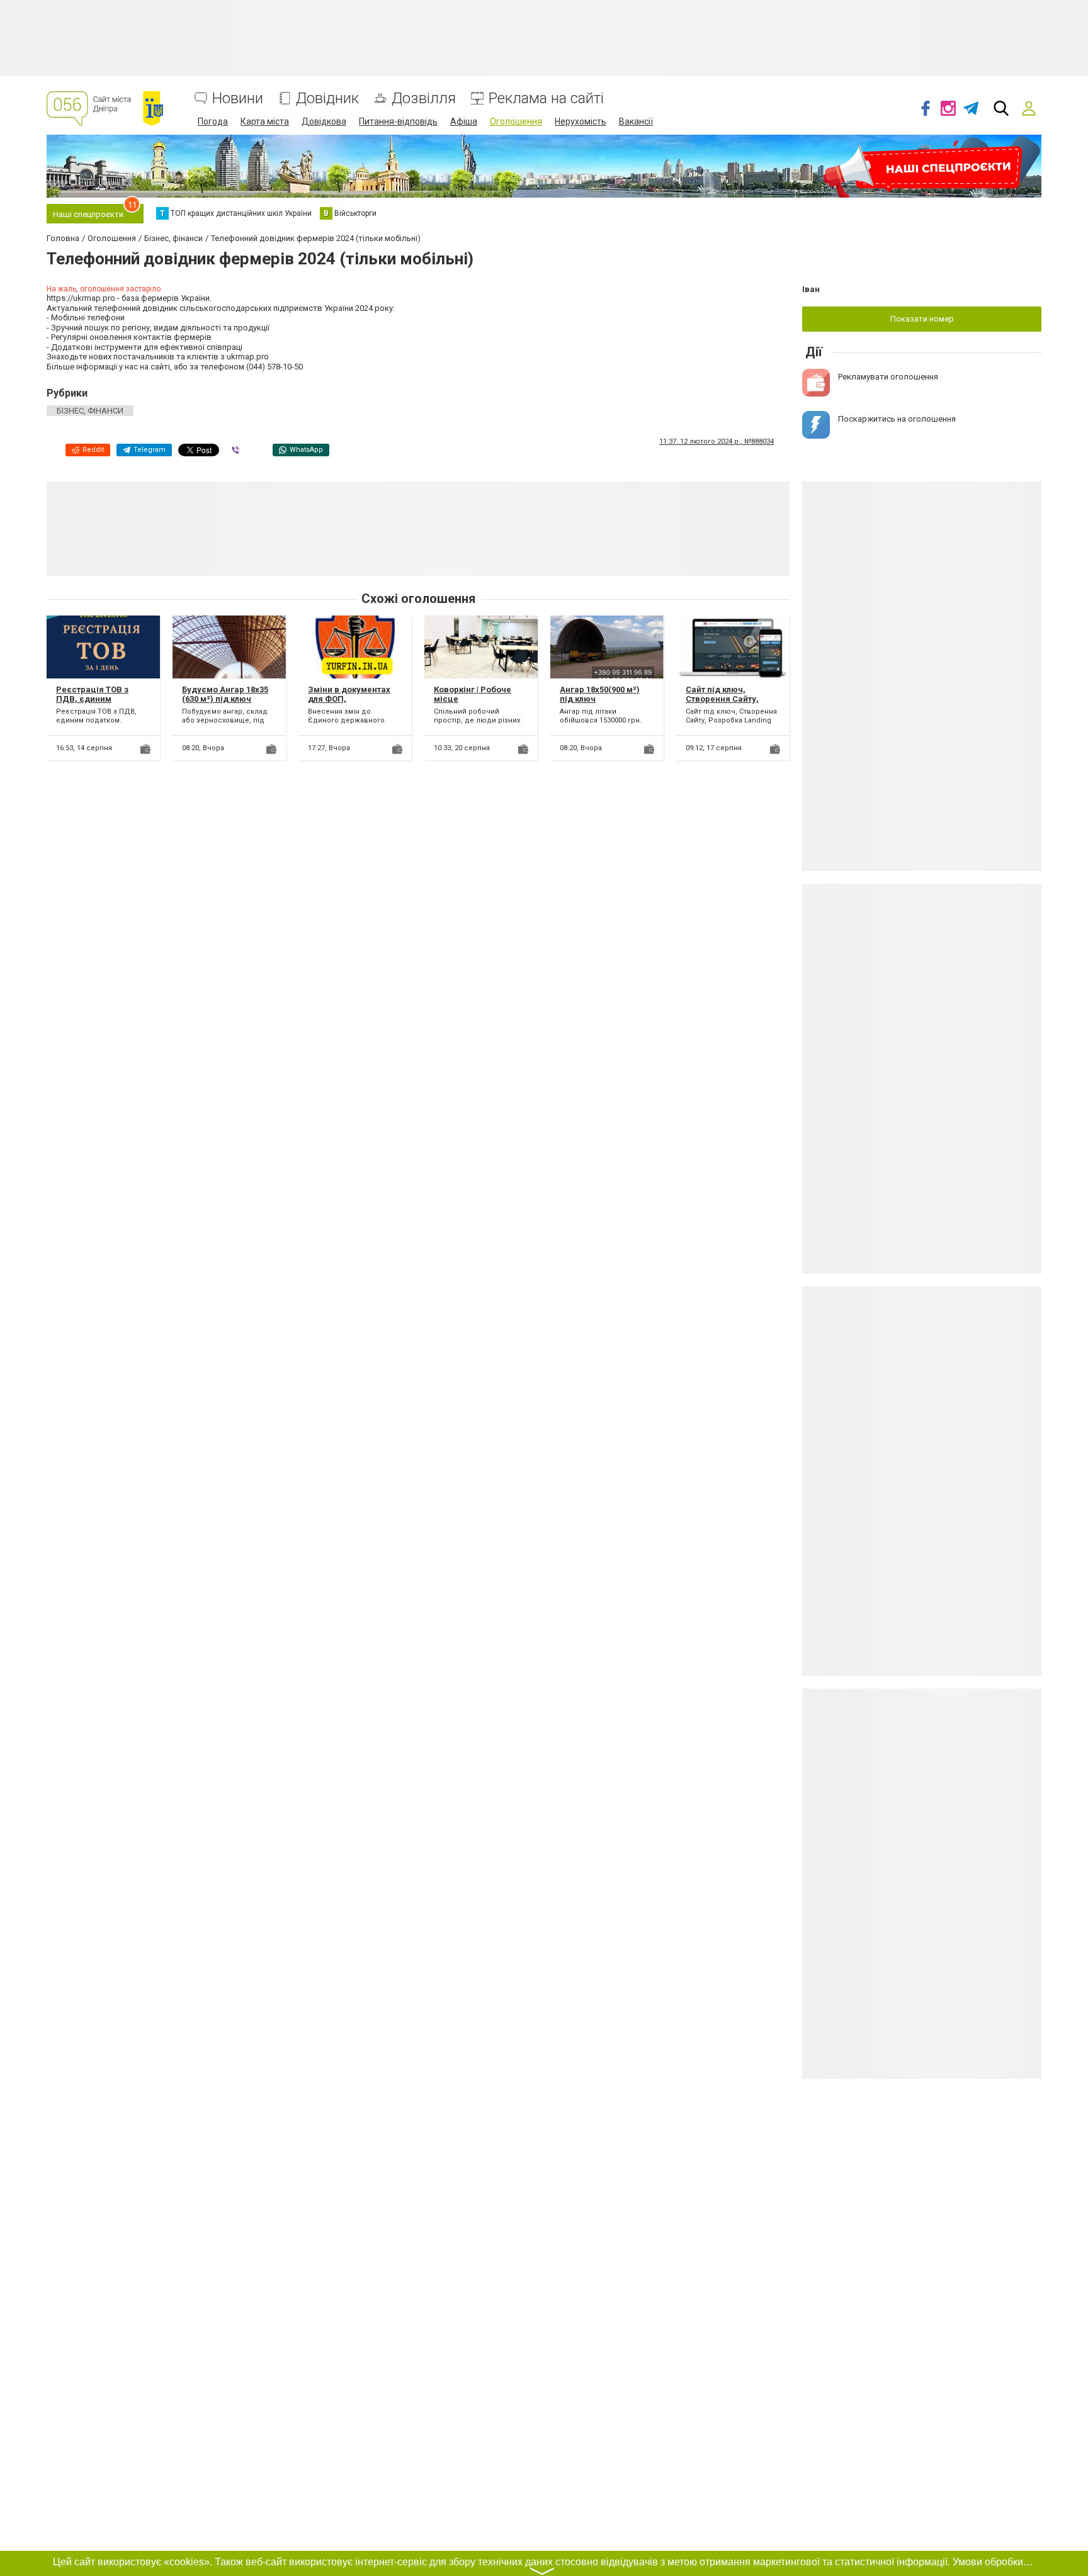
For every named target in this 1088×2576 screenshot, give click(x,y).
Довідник (327, 98)
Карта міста (265, 121)
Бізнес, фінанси (90, 411)
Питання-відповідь (398, 121)
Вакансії (636, 121)
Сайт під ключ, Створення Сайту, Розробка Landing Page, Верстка (722, 704)
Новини (238, 98)
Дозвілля (424, 98)
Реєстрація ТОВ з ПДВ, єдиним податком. (92, 699)
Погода (213, 121)
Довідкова (324, 121)
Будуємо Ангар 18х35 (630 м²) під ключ (225, 695)
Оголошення (516, 121)
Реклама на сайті (546, 98)
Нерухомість (581, 121)
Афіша (464, 121)
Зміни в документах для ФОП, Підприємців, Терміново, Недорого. (354, 704)
